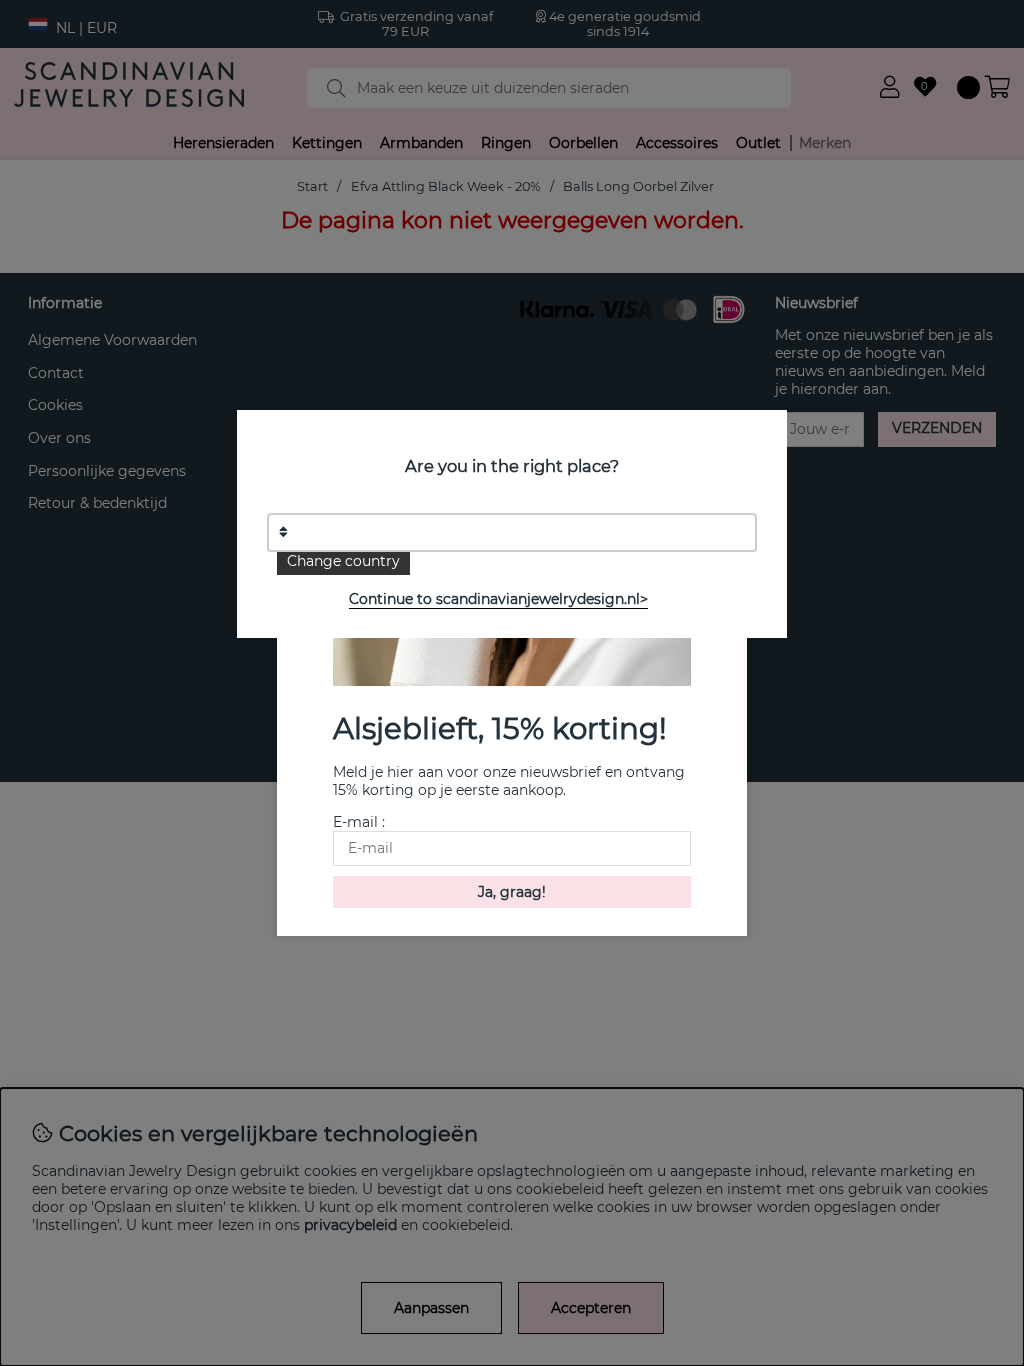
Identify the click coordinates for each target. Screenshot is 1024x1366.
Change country (343, 561)
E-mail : (359, 822)
